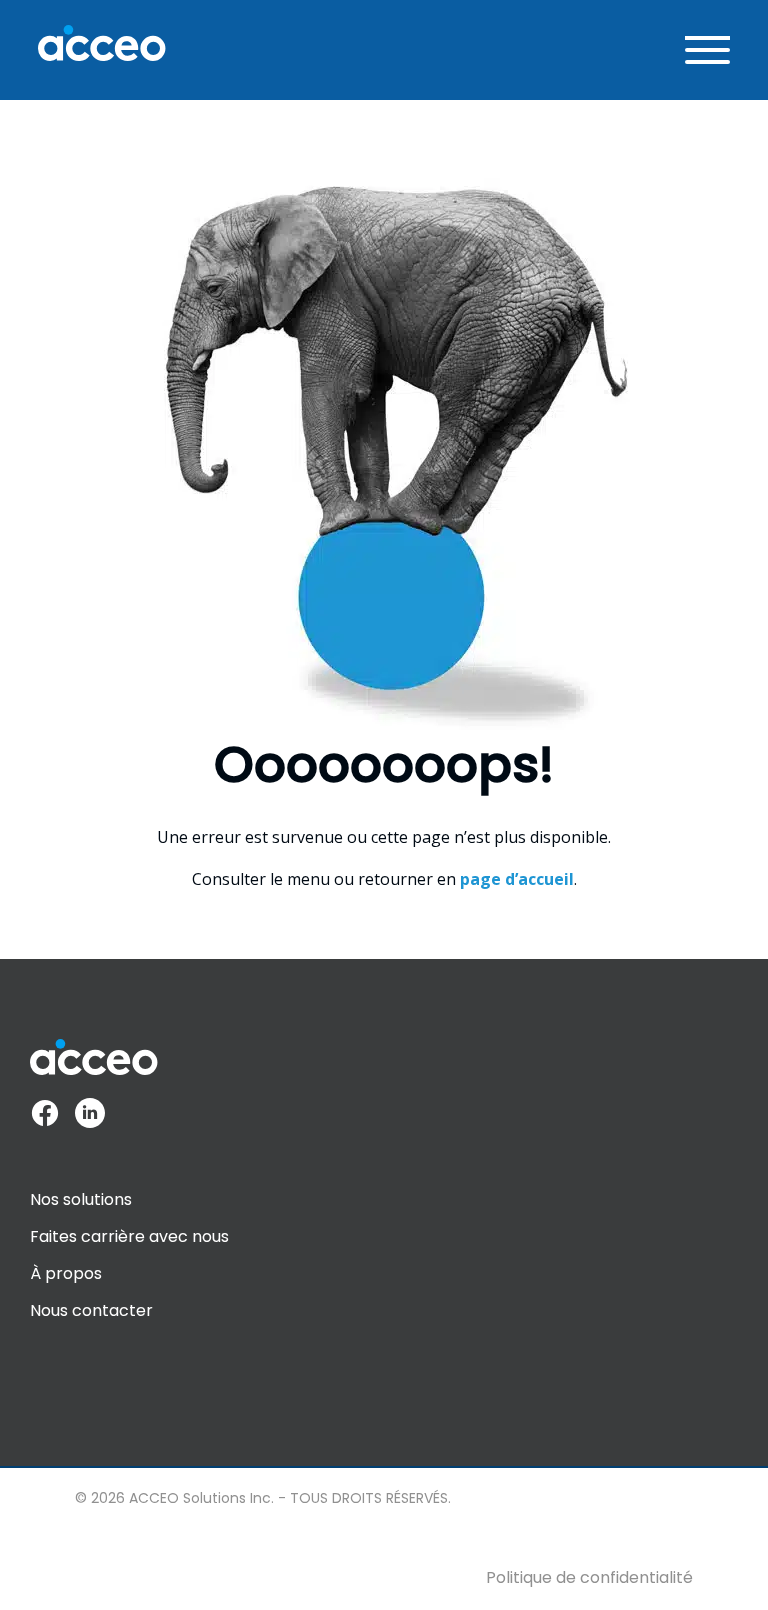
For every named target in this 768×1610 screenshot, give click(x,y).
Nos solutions (81, 1199)
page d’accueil (517, 879)
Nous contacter (91, 1310)
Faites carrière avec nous (129, 1236)
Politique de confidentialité (589, 1577)
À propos (66, 1273)
